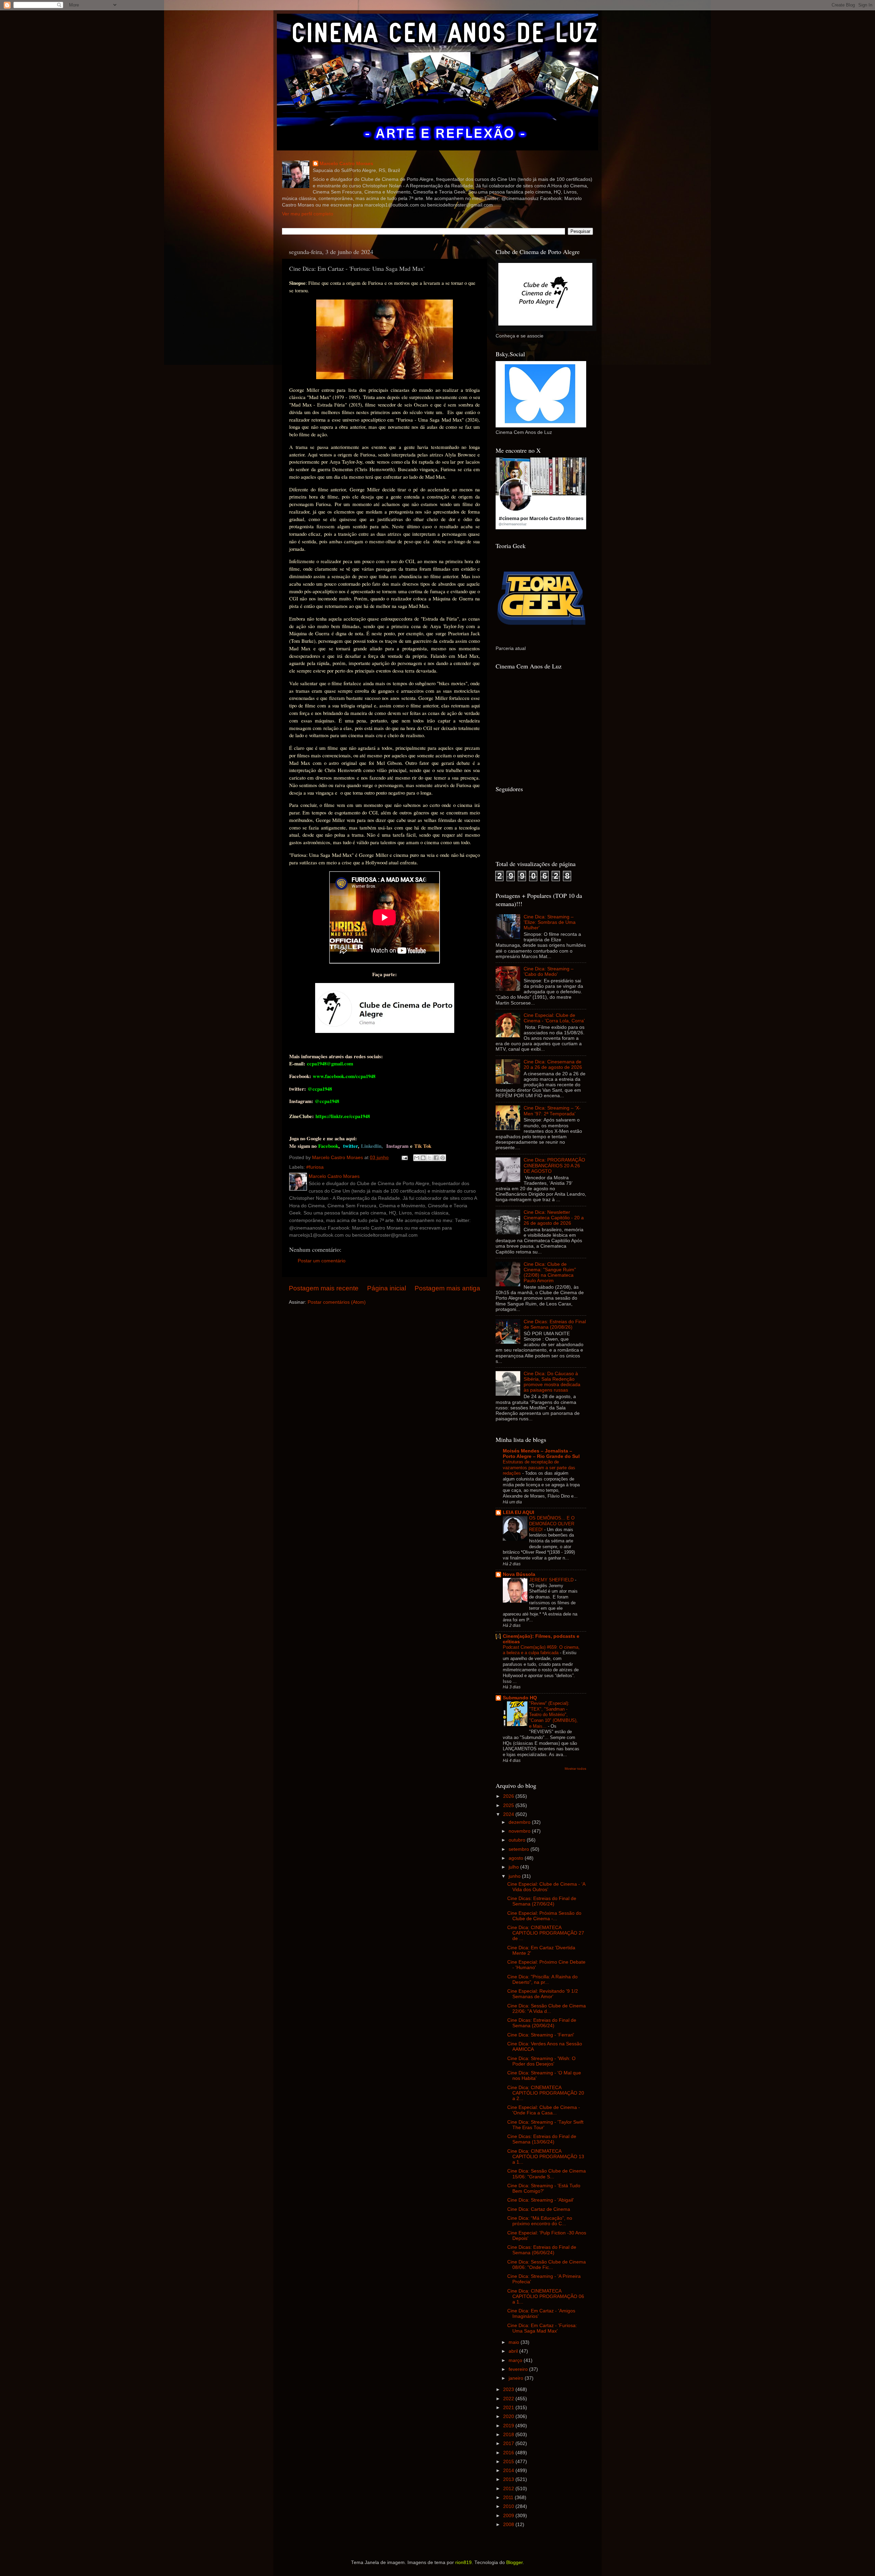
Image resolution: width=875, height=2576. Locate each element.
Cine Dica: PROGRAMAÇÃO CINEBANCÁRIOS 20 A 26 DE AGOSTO (554, 1165)
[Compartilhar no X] (430, 1158)
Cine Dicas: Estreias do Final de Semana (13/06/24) (542, 2139)
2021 (509, 2408)
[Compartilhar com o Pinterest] (443, 1158)
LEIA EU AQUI (519, 1512)
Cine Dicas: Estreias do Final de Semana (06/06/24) (542, 2250)
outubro (518, 1840)
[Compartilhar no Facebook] (436, 1158)
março (516, 2360)
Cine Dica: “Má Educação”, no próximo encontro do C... (540, 2221)
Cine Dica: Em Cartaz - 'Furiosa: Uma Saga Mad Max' (542, 2328)
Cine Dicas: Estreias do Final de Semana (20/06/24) (542, 2023)
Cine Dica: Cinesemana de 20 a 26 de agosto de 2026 (553, 1065)
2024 (509, 1814)
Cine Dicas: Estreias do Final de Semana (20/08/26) (555, 1324)
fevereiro (519, 2369)
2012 (509, 2489)
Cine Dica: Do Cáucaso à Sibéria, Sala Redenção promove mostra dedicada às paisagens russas (552, 1382)
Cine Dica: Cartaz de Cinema (539, 2209)
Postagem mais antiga (447, 1288)
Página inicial (387, 1288)
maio (515, 2342)
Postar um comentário (322, 1261)
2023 (509, 2389)
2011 (509, 2498)
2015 (509, 2462)
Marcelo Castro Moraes (346, 164)
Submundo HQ (520, 1698)
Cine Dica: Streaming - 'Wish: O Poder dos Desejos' (541, 2061)
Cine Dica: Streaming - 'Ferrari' (541, 2035)
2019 (509, 2426)
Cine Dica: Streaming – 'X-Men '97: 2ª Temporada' (552, 1111)
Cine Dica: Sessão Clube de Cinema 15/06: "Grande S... (547, 2174)
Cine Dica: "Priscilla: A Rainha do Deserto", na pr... (542, 1980)
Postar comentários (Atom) (337, 1302)
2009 (509, 2516)
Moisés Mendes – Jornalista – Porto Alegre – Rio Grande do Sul (541, 1454)
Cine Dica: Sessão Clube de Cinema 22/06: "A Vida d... (547, 2009)
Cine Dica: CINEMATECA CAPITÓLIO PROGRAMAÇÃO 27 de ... (546, 1933)
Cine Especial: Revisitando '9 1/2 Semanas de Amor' (543, 1994)
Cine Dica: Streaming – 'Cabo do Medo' (549, 972)
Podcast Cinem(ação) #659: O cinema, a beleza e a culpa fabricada (541, 1650)
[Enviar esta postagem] (404, 1158)
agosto (517, 1858)
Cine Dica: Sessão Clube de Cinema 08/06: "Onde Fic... (547, 2265)
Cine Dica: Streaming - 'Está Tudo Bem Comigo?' (544, 2188)
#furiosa (315, 1167)
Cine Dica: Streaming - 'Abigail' (541, 2200)
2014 (509, 2471)
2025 (509, 1805)
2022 (509, 2399)
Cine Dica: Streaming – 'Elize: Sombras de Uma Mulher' (550, 922)
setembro (520, 1849)
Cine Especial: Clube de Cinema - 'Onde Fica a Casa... (544, 2110)
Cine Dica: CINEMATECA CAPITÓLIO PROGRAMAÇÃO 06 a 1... (546, 2296)
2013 (509, 2479)
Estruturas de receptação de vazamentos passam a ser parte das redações (539, 1468)
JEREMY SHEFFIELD (552, 1580)
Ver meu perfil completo (308, 214)
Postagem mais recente (324, 1288)
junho (515, 1876)
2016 (509, 2453)
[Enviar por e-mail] (417, 1158)
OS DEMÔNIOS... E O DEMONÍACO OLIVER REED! (552, 1524)
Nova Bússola (519, 1574)
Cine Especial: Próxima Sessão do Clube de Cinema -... (544, 1916)
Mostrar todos (575, 1769)
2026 (509, 1796)
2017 (509, 2444)
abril (514, 2351)
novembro (520, 1831)
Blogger (514, 2562)
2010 (509, 2506)
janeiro (517, 2378)
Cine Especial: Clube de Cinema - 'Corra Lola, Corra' (554, 1018)
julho (514, 1867)
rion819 (463, 2562)
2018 (509, 2435)
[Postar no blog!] (423, 1158)
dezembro (520, 1822)
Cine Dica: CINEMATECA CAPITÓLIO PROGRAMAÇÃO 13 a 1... (546, 2157)
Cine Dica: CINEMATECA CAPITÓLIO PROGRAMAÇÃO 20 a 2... (546, 2093)
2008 (509, 2525)
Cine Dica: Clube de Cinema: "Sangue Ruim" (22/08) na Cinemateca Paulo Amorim (550, 1273)
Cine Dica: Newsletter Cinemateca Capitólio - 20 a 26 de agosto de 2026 (554, 1218)
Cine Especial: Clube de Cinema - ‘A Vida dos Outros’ (546, 1887)
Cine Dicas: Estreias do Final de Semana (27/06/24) (542, 1901)
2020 (509, 2416)
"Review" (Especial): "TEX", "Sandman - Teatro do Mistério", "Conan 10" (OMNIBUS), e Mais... (553, 1715)
